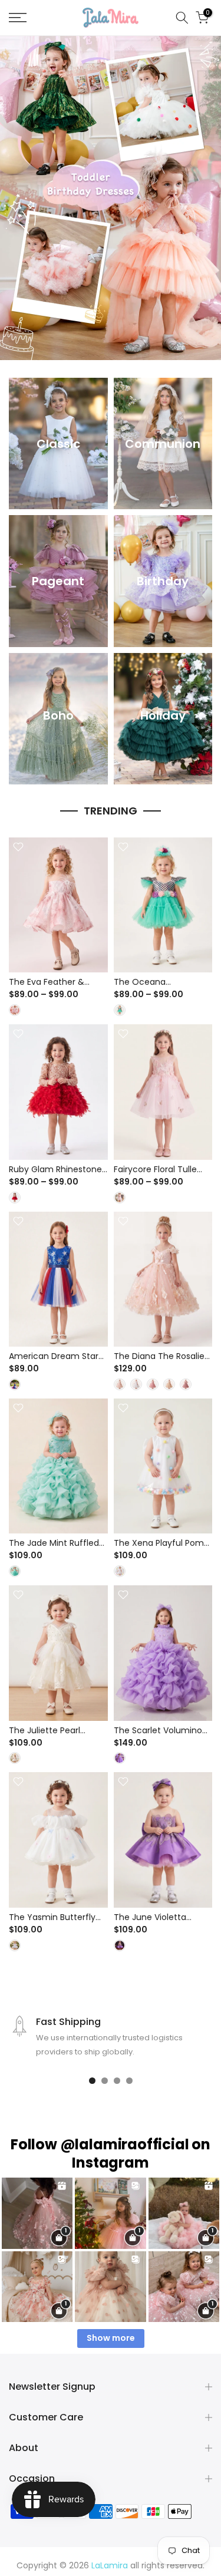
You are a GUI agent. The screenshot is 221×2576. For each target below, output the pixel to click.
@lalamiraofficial (125, 2144)
